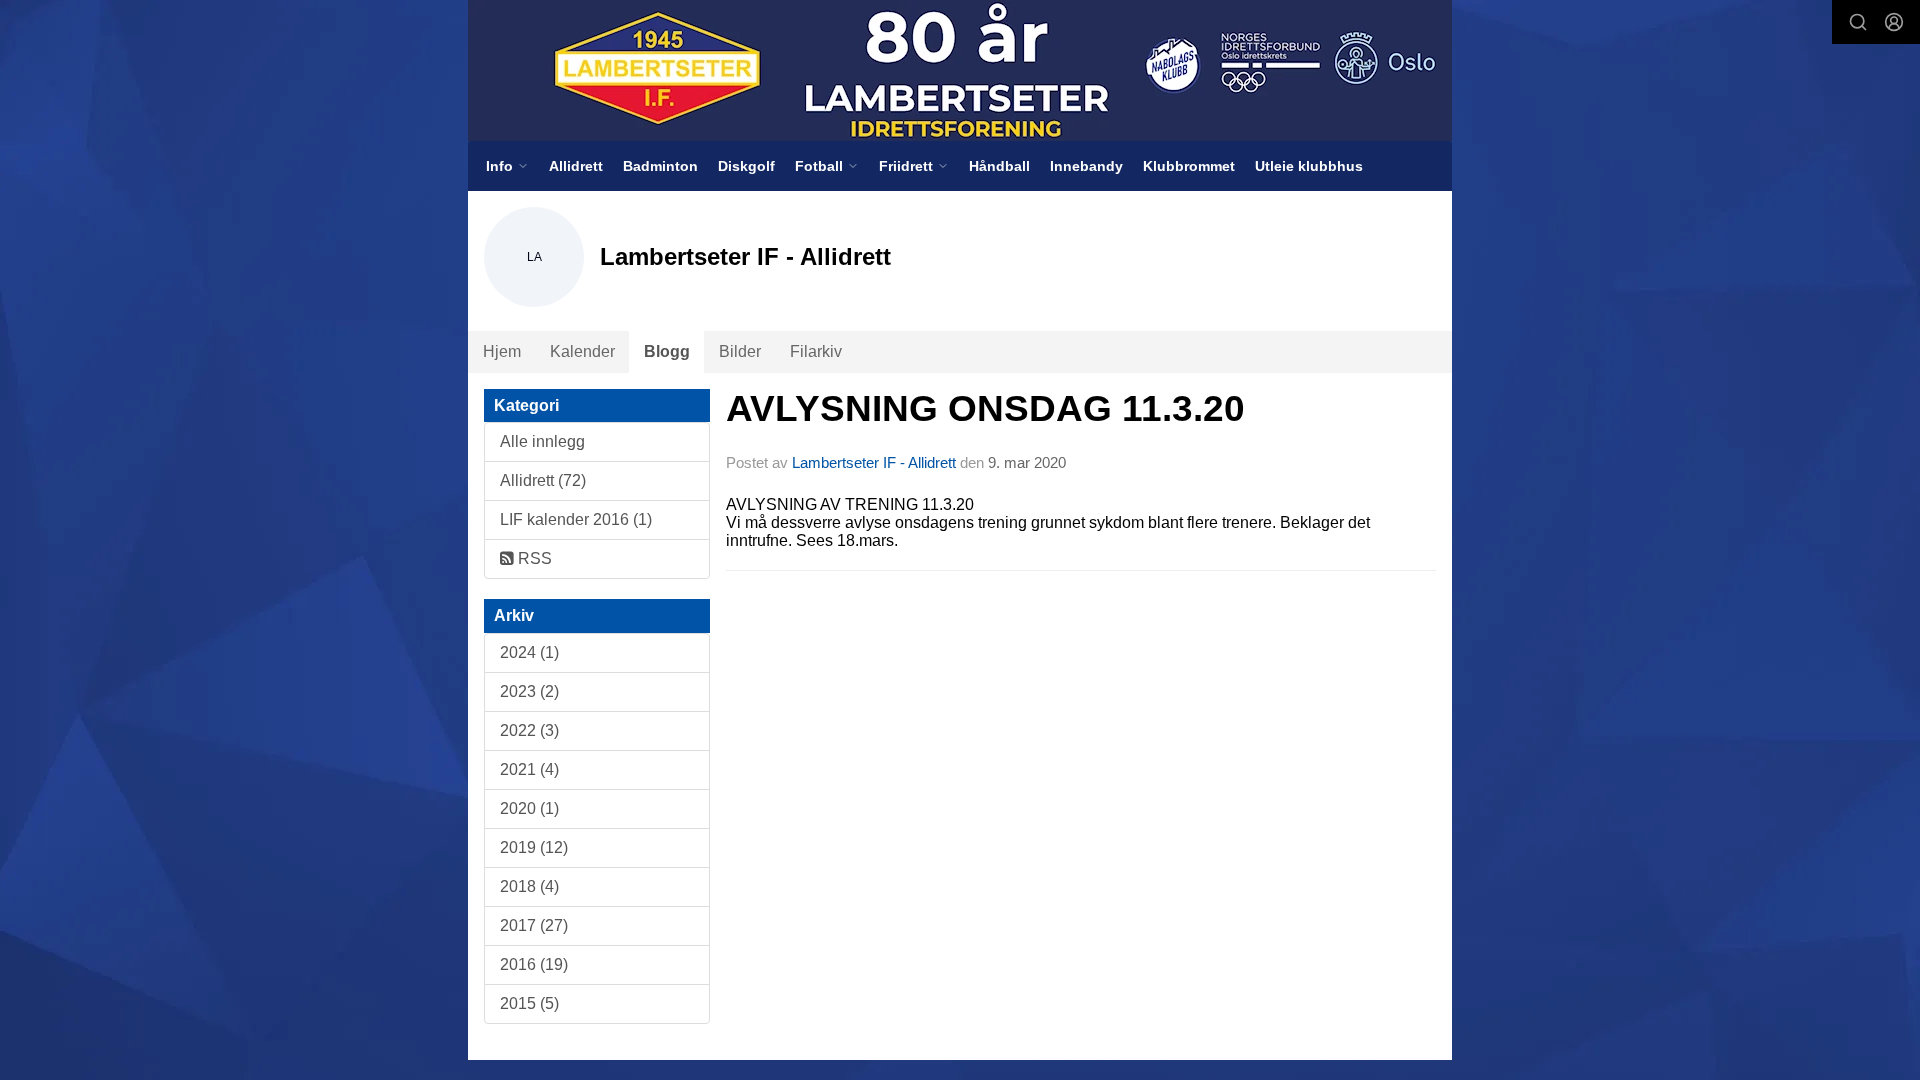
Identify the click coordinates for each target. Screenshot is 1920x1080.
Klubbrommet (1189, 166)
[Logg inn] (1894, 22)
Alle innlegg (542, 441)
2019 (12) (534, 847)
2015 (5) (529, 1003)
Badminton (660, 166)
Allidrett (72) (543, 480)
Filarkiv (816, 351)
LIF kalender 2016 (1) (576, 519)
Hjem (502, 351)
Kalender (582, 351)
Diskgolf (746, 166)
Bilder (740, 351)
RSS (533, 558)
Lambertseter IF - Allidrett (874, 462)
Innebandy (1086, 166)
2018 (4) (529, 886)
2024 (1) (529, 652)
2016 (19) (534, 964)
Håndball (999, 166)
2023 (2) (529, 691)
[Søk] (1858, 22)
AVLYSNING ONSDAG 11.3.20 (985, 408)
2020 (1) (529, 808)
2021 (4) (529, 769)
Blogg (667, 351)
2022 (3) (529, 730)
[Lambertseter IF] (960, 70)
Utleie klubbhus (1309, 166)
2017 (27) (534, 925)
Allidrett (576, 166)
